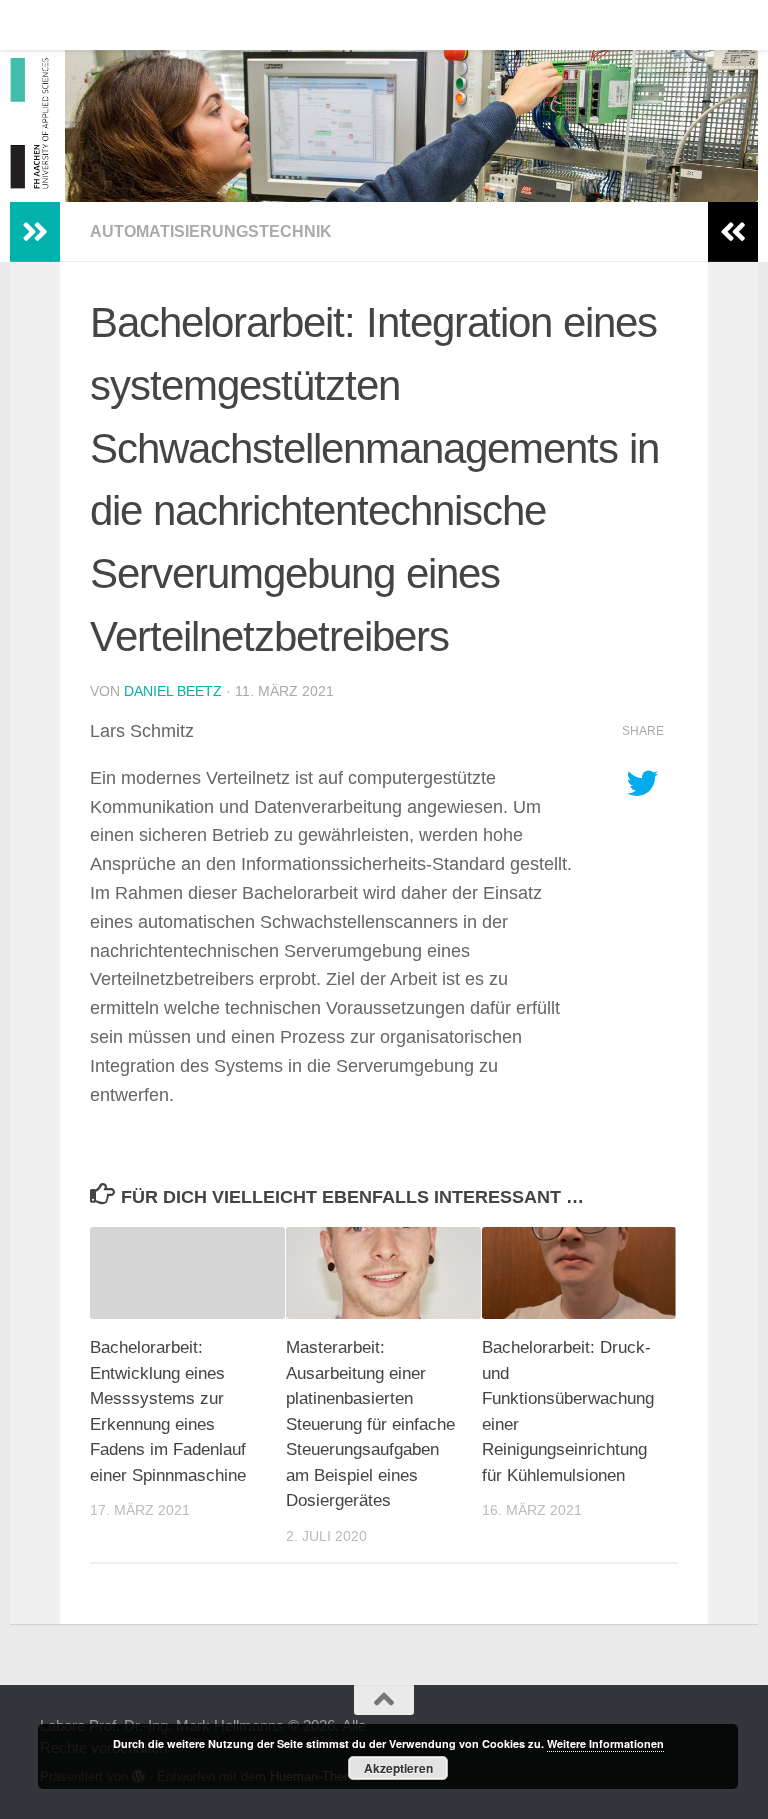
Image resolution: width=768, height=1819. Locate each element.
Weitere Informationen (605, 1743)
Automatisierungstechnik (211, 231)
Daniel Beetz (173, 691)
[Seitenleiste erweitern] (35, 232)
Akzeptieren (398, 1768)
